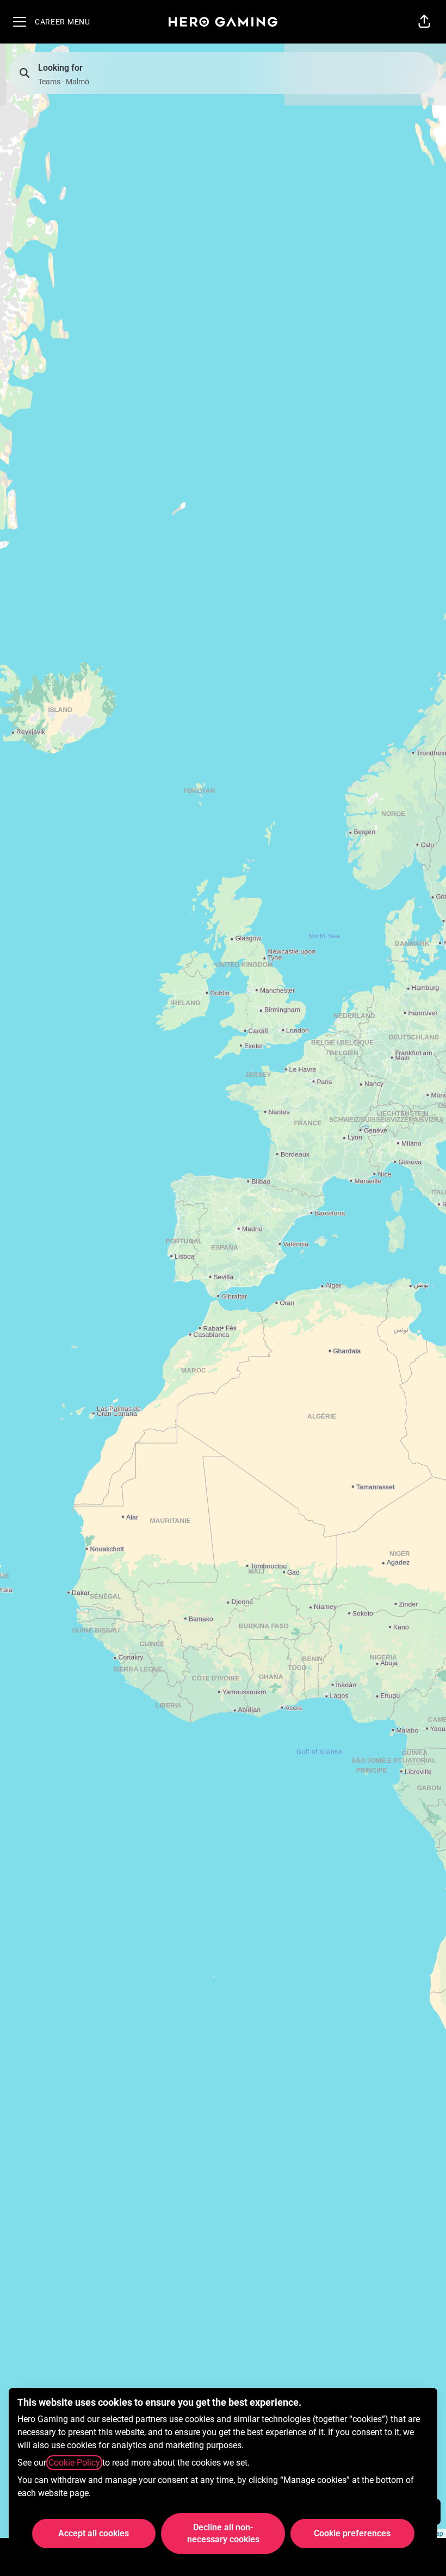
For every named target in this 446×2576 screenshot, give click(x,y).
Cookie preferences (352, 2533)
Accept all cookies (94, 2533)
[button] (424, 22)
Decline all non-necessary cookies (223, 2533)
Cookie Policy (74, 2463)
